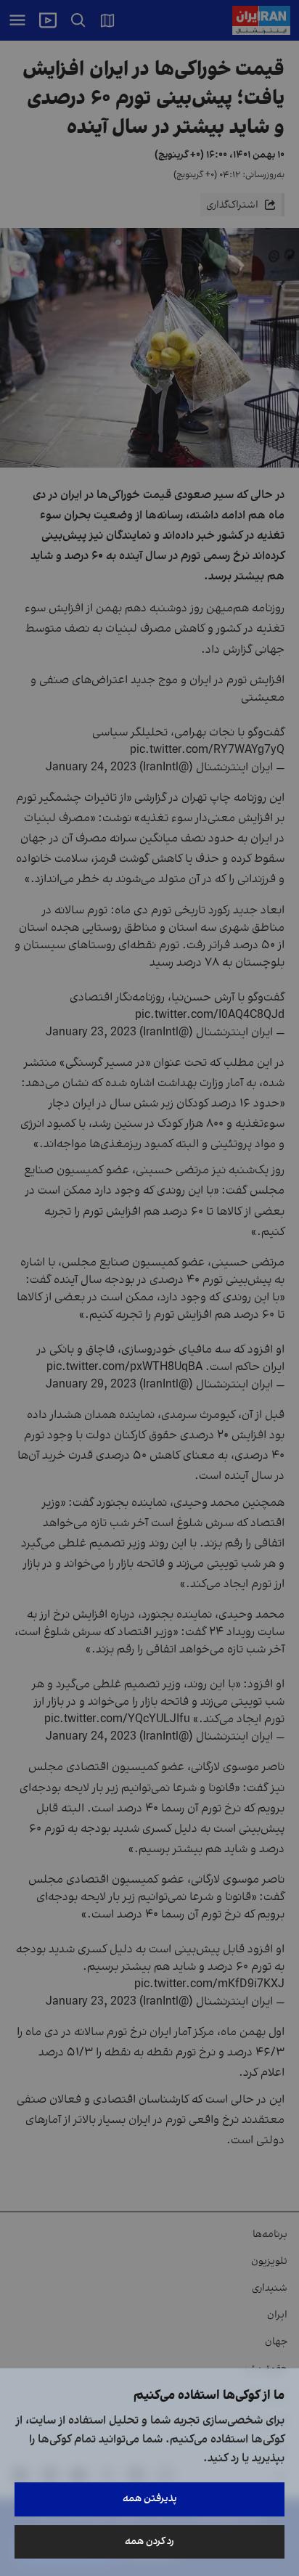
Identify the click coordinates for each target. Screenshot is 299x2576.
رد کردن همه (149, 2542)
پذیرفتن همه (150, 2499)
